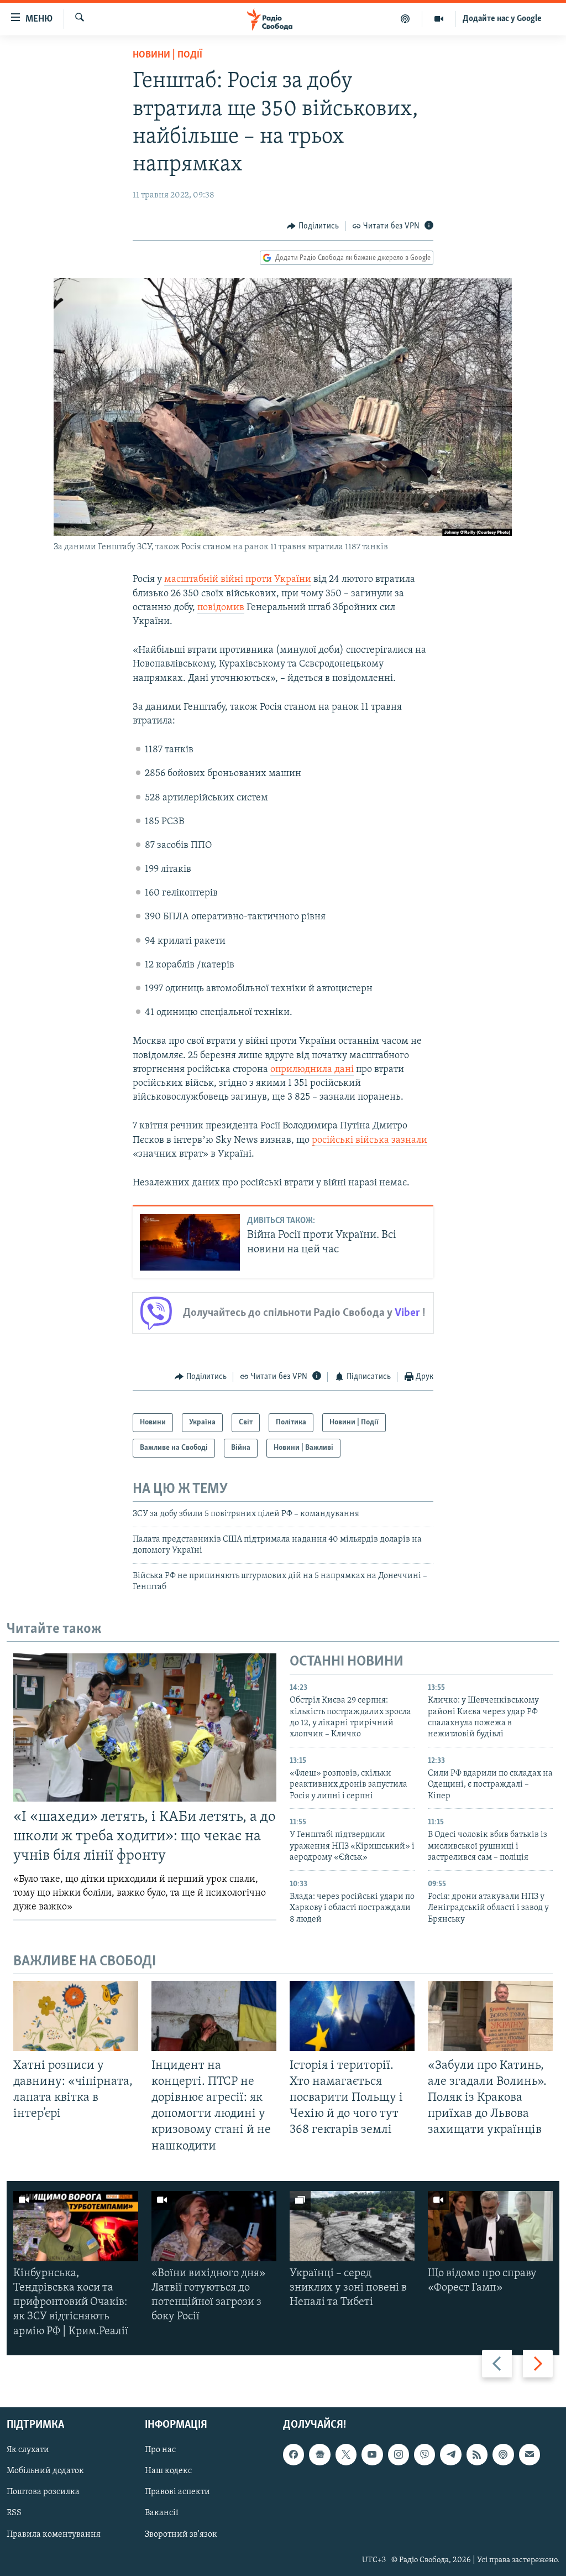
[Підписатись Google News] (319, 2454)
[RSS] (477, 2454)
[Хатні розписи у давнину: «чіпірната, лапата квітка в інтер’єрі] (76, 2016)
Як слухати (28, 2450)
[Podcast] (503, 2454)
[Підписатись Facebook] (294, 2454)
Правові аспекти (177, 2492)
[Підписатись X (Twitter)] (346, 2454)
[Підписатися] (530, 2454)
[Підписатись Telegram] (450, 2454)
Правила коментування (54, 2534)
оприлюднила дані (312, 1070)
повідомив (221, 608)
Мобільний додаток (45, 2471)
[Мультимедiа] (439, 19)
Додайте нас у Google (502, 19)
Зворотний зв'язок (181, 2534)
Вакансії (162, 2513)
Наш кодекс (168, 2471)
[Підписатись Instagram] (399, 2454)
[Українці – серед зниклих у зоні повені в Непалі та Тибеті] (352, 2226)
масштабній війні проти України (238, 580)
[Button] (313, 226)
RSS (14, 2513)
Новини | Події (167, 55)
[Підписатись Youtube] (372, 2454)
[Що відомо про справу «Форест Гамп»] (490, 2226)
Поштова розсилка (43, 2492)
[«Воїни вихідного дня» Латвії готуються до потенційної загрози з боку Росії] (214, 2226)
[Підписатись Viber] (424, 2454)
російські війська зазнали (370, 1141)
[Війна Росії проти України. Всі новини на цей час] (190, 1242)
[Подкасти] (405, 19)
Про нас (160, 2450)
